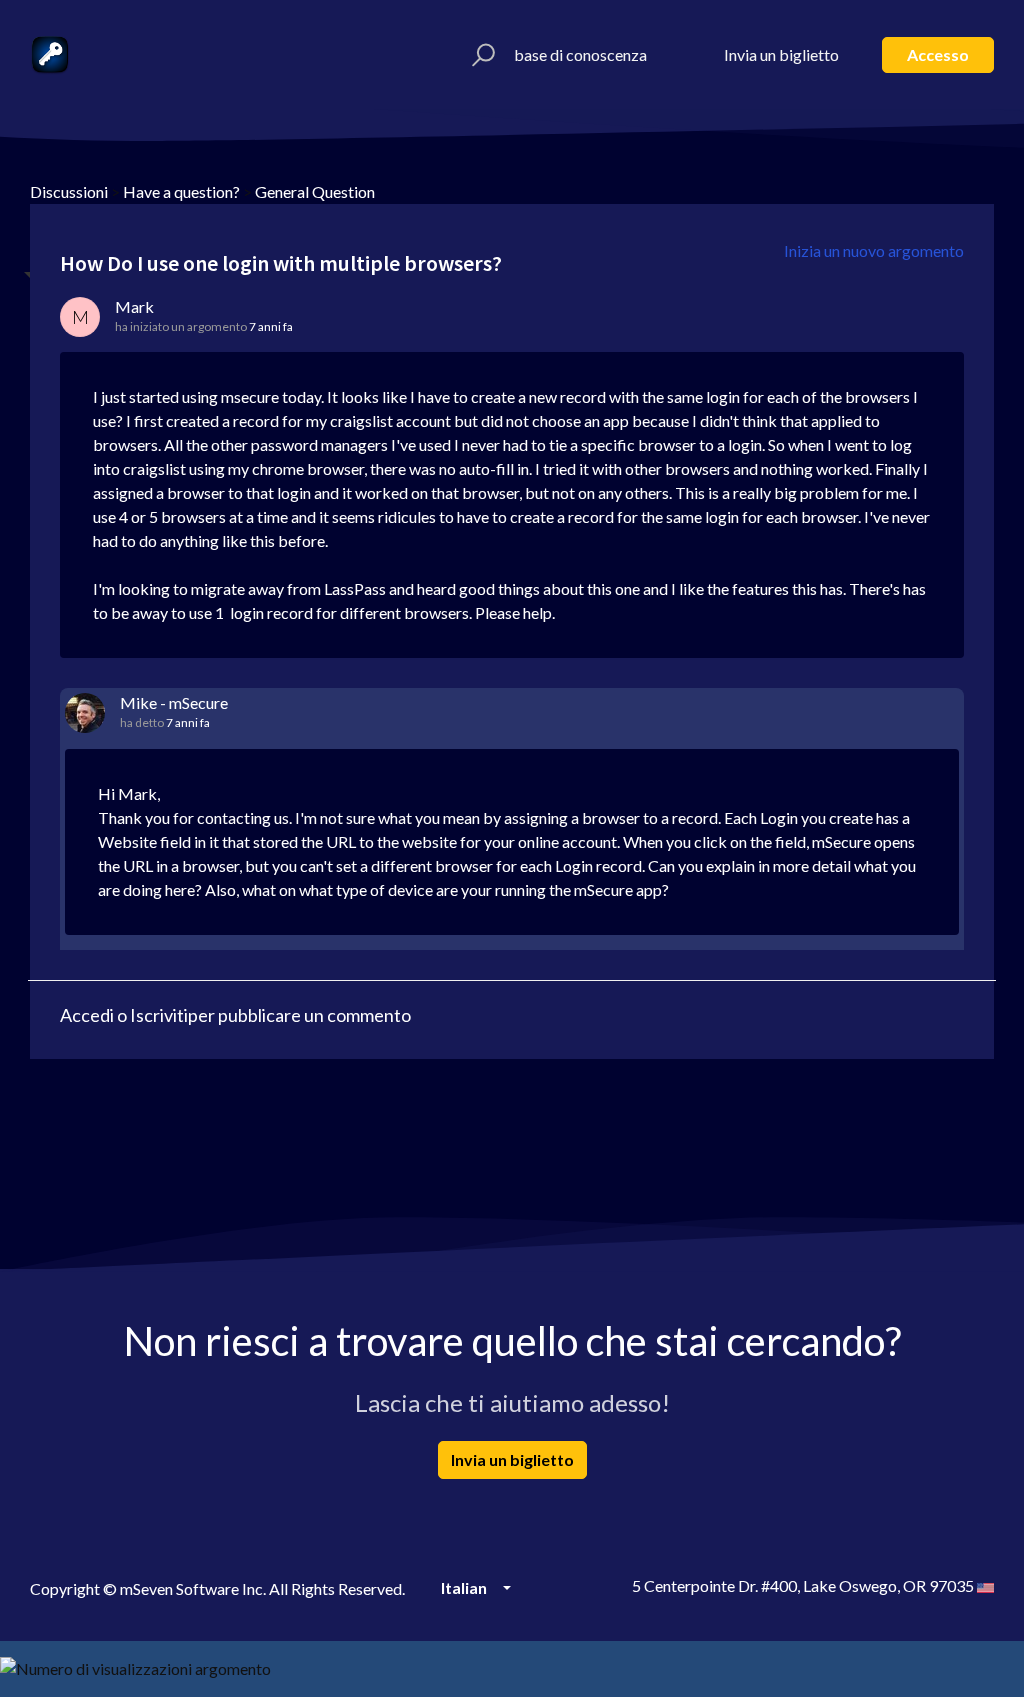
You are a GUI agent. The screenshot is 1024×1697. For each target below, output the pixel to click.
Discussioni (69, 191)
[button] (480, 55)
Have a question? (181, 191)
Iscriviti (159, 1015)
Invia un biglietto (781, 54)
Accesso (938, 54)
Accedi (87, 1015)
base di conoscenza (580, 54)
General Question (315, 191)
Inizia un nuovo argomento (874, 250)
